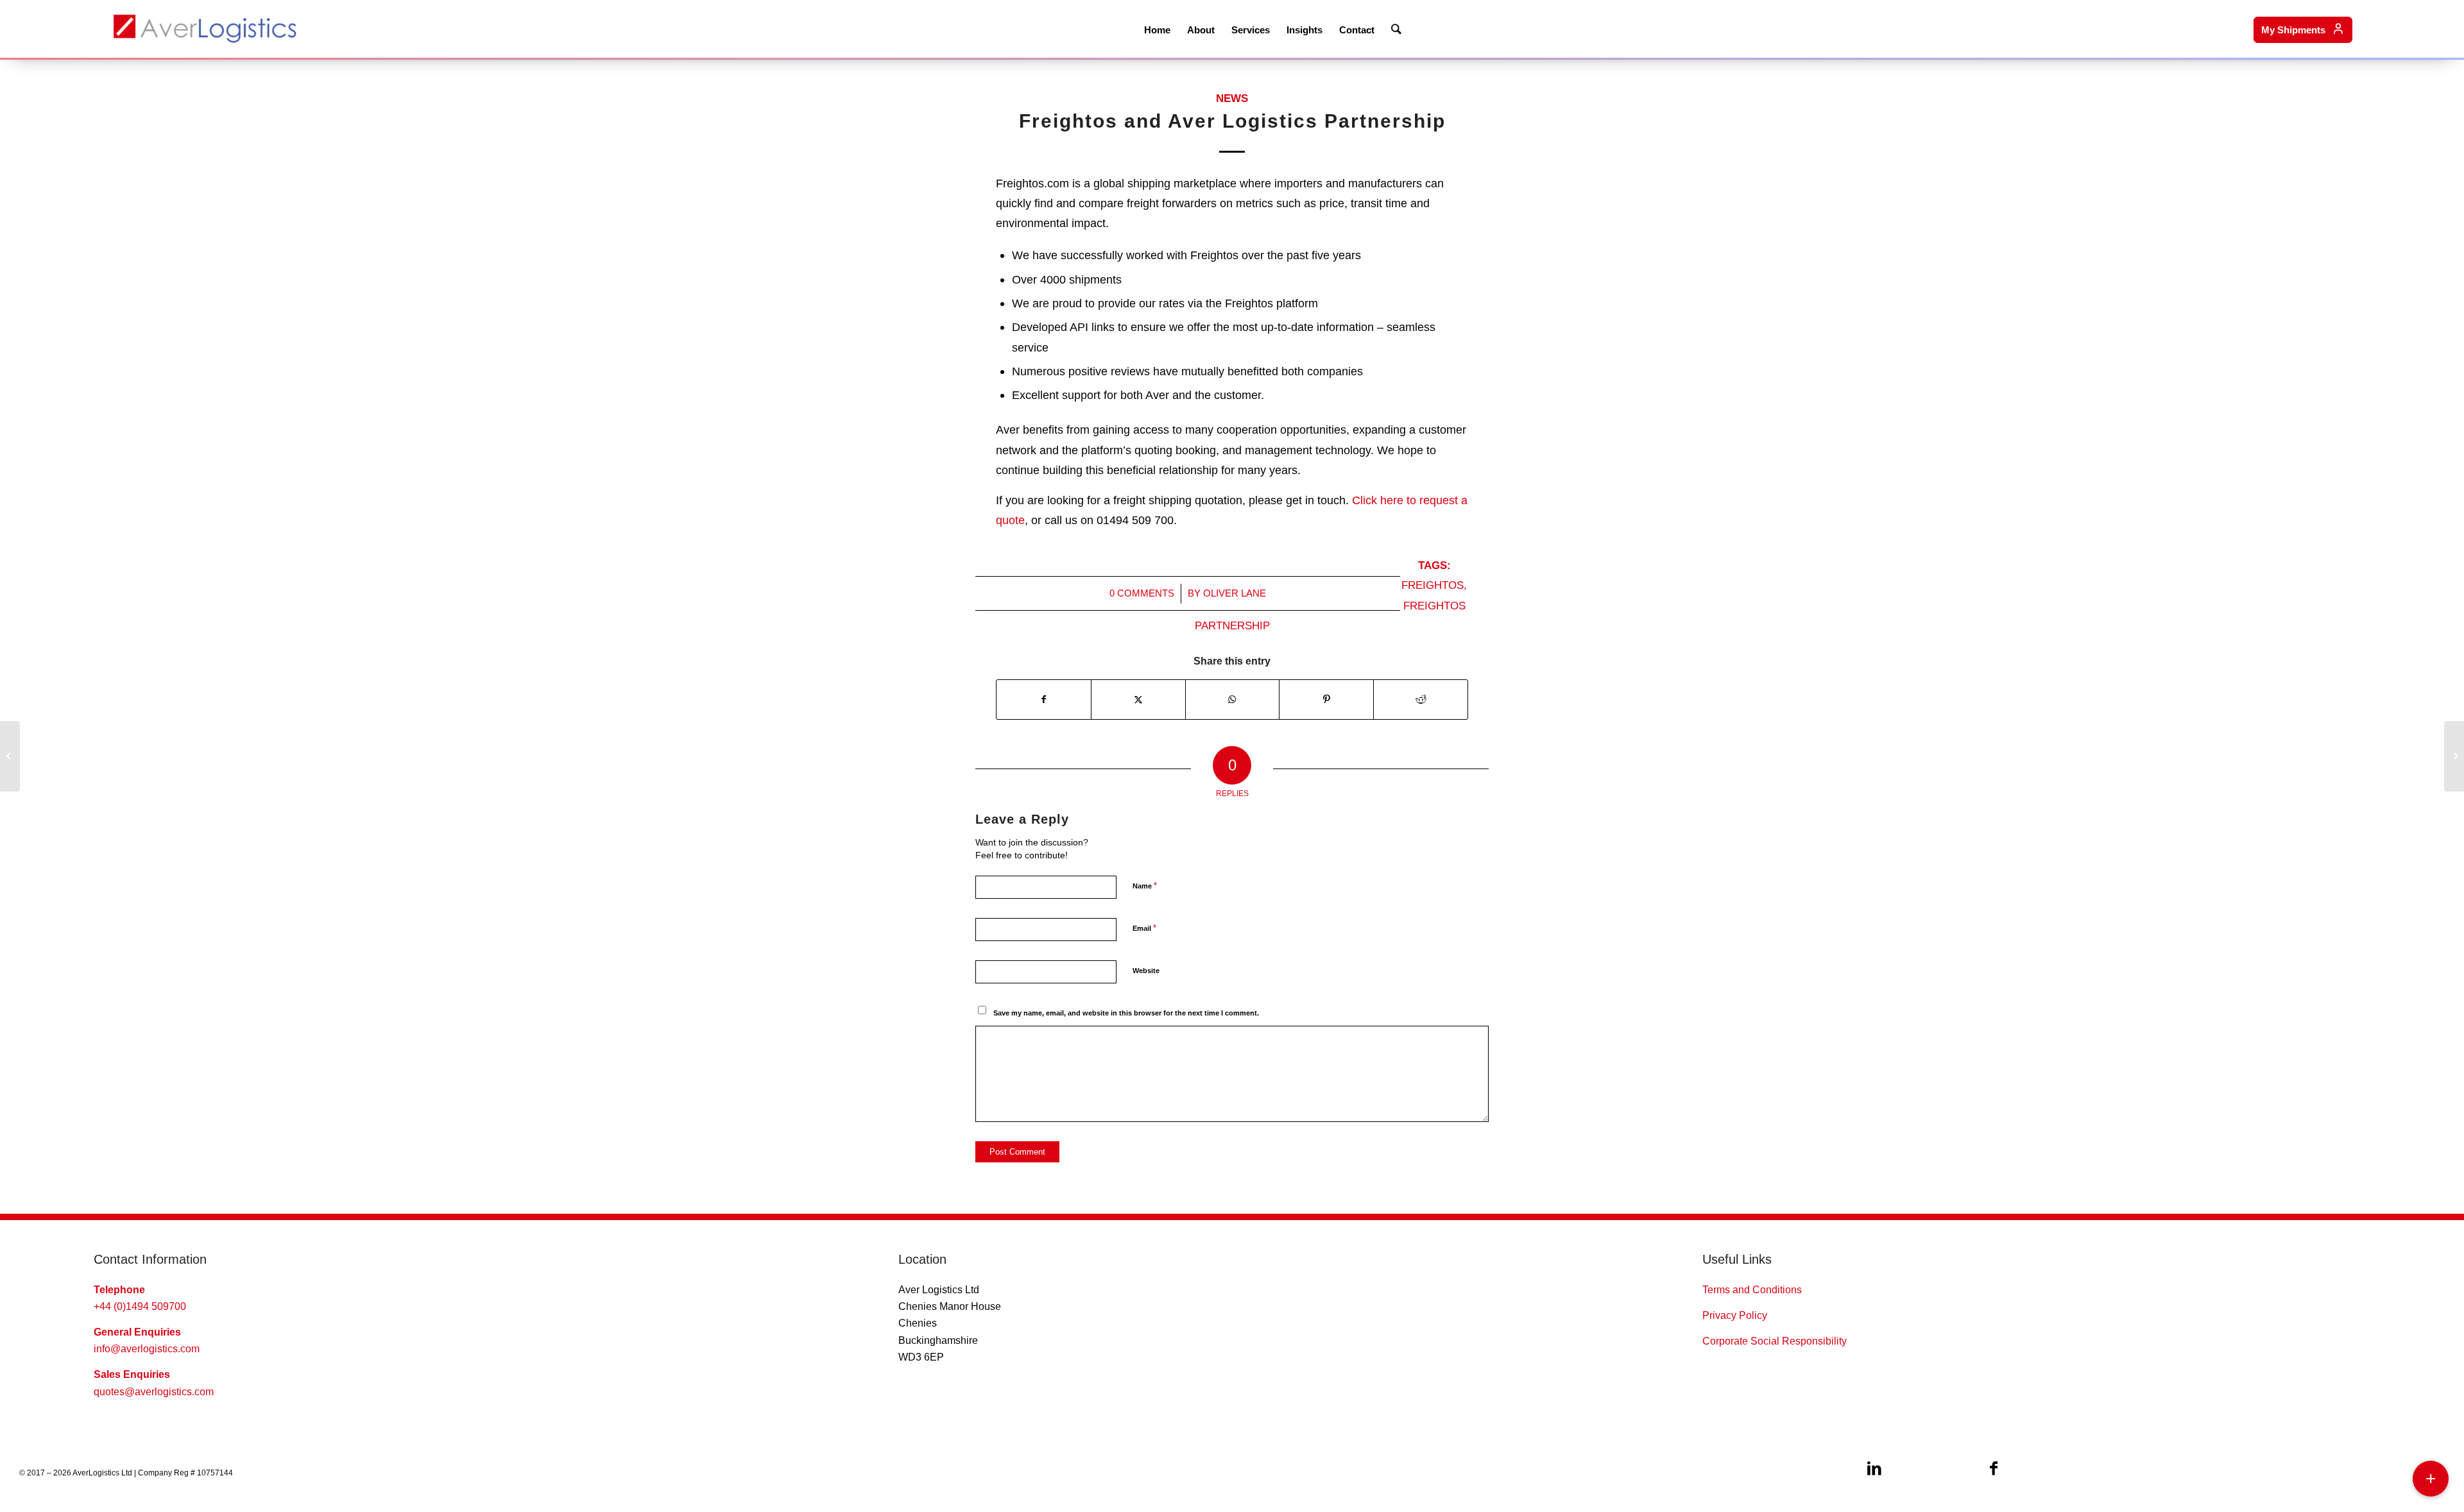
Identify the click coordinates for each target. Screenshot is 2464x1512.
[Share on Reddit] (1421, 700)
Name (1145, 886)
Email (1144, 928)
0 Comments (1142, 593)
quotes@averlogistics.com (154, 1392)
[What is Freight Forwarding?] (2454, 756)
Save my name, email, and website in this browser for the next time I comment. (1126, 1013)
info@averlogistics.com (147, 1349)
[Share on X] (1138, 700)
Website (1146, 971)
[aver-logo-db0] (205, 29)
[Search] (1396, 29)
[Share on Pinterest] (1326, 700)
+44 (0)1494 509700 (140, 1306)
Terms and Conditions (1752, 1290)
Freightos (1433, 585)
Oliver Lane (1235, 593)
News (1232, 98)
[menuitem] (1157, 29)
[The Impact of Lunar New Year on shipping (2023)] (10, 756)
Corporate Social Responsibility (1775, 1341)
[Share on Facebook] (1044, 700)
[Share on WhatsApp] (1233, 700)
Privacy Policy (1735, 1315)
